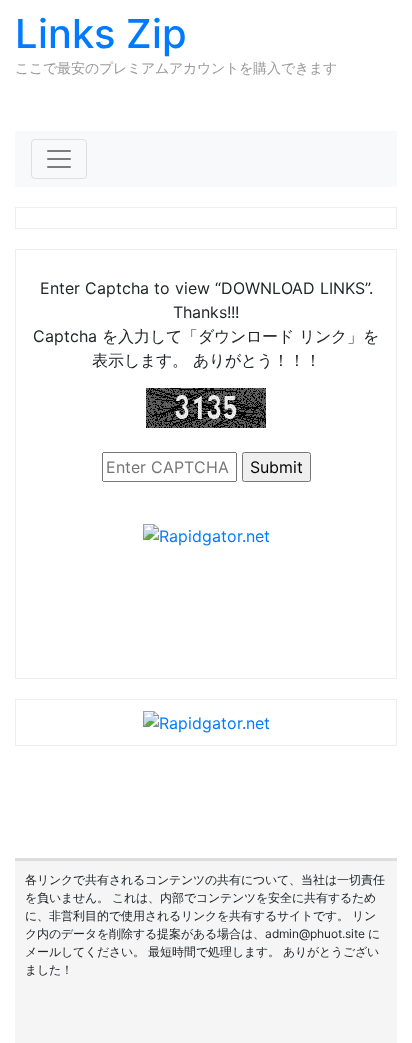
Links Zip (101, 33)
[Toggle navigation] (59, 159)
